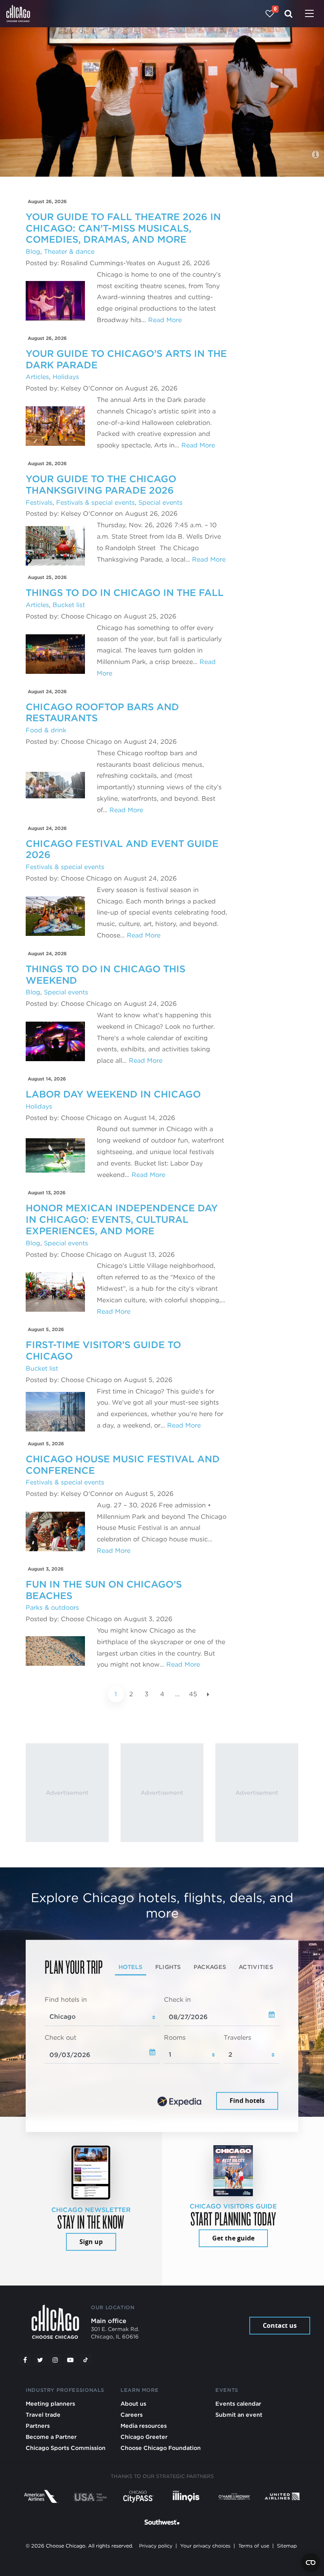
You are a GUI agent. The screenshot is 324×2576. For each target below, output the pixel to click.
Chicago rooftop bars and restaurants (102, 713)
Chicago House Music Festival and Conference (123, 1465)
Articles (37, 377)
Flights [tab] (168, 1967)
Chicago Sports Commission (66, 2448)
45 (193, 1694)
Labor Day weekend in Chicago (113, 1094)
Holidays (66, 377)
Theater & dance (69, 252)
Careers (132, 2415)
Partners (38, 2426)
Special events (160, 503)
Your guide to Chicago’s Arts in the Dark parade (126, 359)
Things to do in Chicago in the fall (125, 593)
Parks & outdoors (52, 1608)
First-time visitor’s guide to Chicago (103, 1350)
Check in (177, 2000)
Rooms (175, 2038)
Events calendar (238, 2403)
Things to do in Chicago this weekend (105, 975)
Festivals (39, 503)
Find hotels (247, 2101)
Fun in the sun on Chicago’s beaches (104, 1590)
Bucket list (69, 605)
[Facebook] (25, 2360)
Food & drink (46, 730)
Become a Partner (51, 2437)
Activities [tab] (256, 1967)
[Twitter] (40, 2360)
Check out (60, 2038)
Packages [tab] (210, 1967)
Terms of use (254, 2546)
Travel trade (43, 2415)
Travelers (237, 2038)
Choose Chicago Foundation (161, 2448)
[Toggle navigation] (309, 14)
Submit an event (239, 2415)
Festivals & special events (95, 503)
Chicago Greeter (144, 2437)
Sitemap (287, 2546)
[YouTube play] (70, 2360)
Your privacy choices (205, 2546)
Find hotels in (66, 2000)
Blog (33, 252)
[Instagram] (55, 2360)
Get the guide (233, 2238)
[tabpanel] (162, 2054)
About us (133, 2403)
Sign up (91, 2242)
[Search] (289, 14)
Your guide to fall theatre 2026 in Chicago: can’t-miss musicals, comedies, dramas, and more (123, 228)
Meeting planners (50, 2403)
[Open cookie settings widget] (311, 2563)
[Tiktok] (86, 2360)
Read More (165, 320)
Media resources (144, 2426)
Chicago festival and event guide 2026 (122, 849)
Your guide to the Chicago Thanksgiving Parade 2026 (101, 485)
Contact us (280, 2325)
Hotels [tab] (131, 1967)
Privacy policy (156, 2546)
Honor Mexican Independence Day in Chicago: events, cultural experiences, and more (122, 1219)
